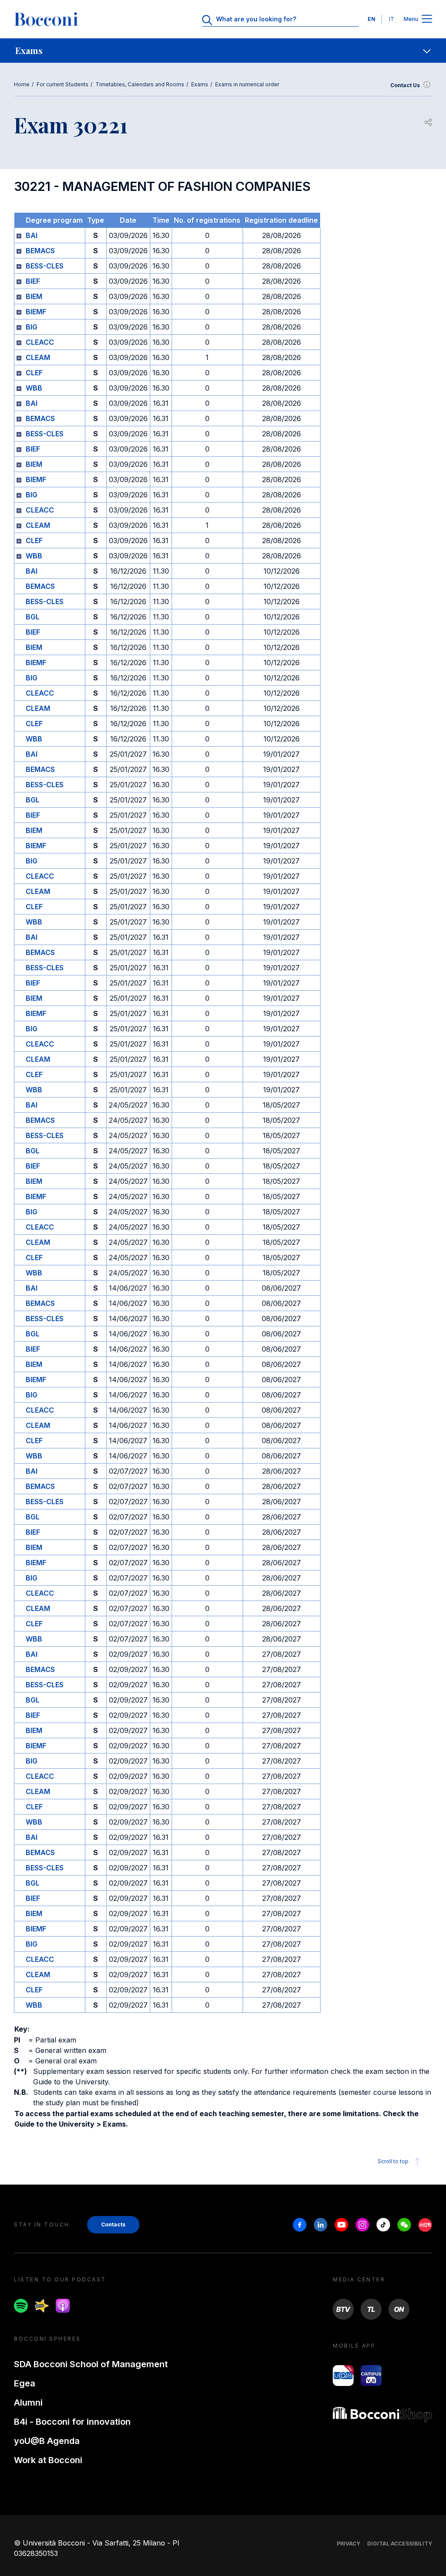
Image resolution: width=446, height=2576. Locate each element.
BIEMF (36, 312)
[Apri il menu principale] (427, 19)
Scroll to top (393, 2161)
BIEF (33, 281)
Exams (200, 84)
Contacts (113, 2224)
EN (372, 19)
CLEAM (38, 357)
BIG (32, 327)
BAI (32, 235)
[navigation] (223, 51)
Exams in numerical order (247, 84)
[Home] (46, 19)
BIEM (34, 296)
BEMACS (40, 251)
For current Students (63, 84)
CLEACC (40, 342)
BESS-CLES (45, 266)
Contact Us (405, 85)
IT (392, 19)
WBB (34, 388)
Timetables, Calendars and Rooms (140, 84)
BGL (33, 617)
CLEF (34, 373)
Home (22, 84)
